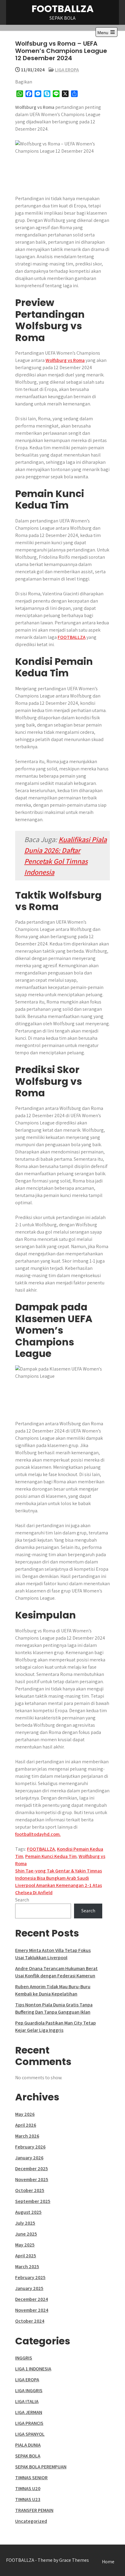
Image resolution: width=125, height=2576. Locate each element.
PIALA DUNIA (28, 2445)
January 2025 (29, 2288)
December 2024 (32, 2299)
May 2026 (25, 2114)
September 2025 (33, 2201)
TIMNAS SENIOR (31, 2478)
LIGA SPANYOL (30, 2434)
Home (108, 2562)
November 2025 (32, 2179)
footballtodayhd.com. (38, 1834)
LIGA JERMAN (29, 2412)
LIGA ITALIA (27, 2401)
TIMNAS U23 (28, 2499)
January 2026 (29, 2158)
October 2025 (30, 2190)
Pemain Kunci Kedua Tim (51, 1856)
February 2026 (30, 2147)
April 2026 (26, 2125)
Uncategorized (31, 2521)
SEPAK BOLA (28, 2456)
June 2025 (26, 2234)
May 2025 (25, 2245)
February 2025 (30, 2277)
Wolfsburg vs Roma (65, 360)
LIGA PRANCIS (29, 2423)
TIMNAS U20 (28, 2488)
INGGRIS (24, 2358)
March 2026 (27, 2136)
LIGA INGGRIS (29, 2391)
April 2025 (26, 2256)
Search (22, 1900)
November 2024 (32, 2310)
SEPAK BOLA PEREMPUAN (41, 2467)
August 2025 (28, 2212)
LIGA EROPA (67, 70)
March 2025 (27, 2267)
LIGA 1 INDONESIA (33, 2369)
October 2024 (30, 2321)
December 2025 (32, 2169)
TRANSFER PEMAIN (34, 2510)
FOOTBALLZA (63, 9)
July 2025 (25, 2223)
